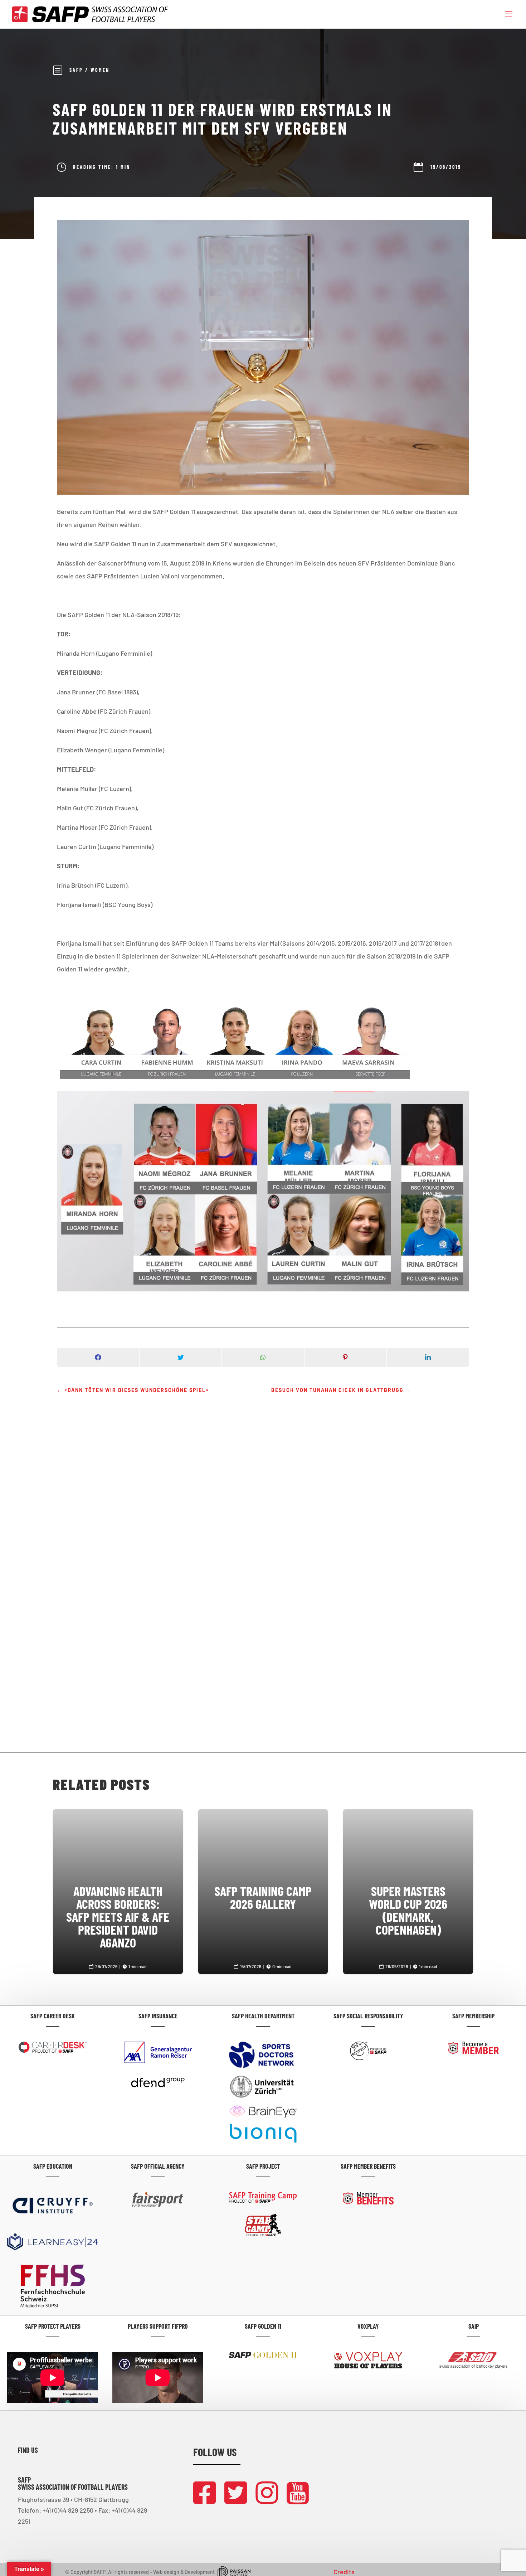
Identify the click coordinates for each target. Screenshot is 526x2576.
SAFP (76, 70)
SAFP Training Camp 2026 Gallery (263, 1868)
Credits (344, 2572)
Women (100, 70)
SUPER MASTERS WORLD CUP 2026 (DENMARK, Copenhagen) (408, 1881)
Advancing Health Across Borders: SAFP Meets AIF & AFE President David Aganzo (118, 1887)
